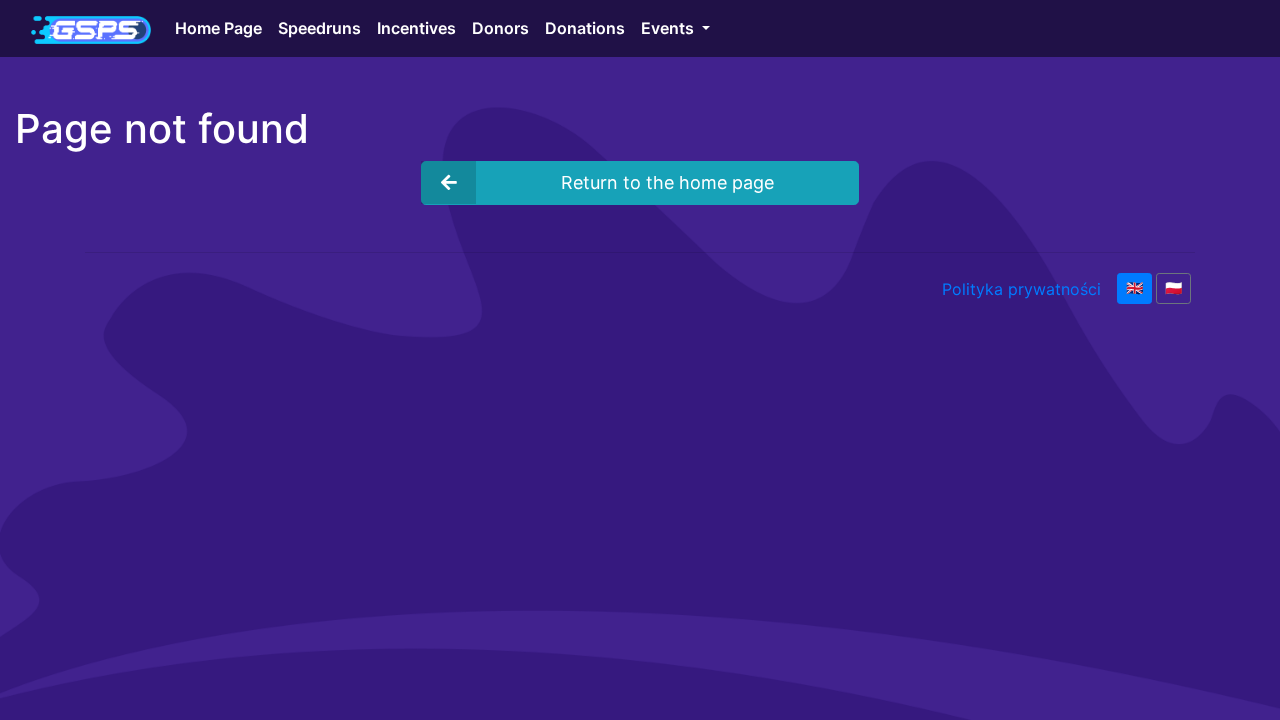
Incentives (416, 28)
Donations (585, 28)
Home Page (218, 28)
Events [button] (669, 28)
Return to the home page (667, 182)
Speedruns (319, 28)
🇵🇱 (1173, 288)
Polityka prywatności (1021, 289)
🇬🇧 (1134, 288)
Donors (500, 28)
